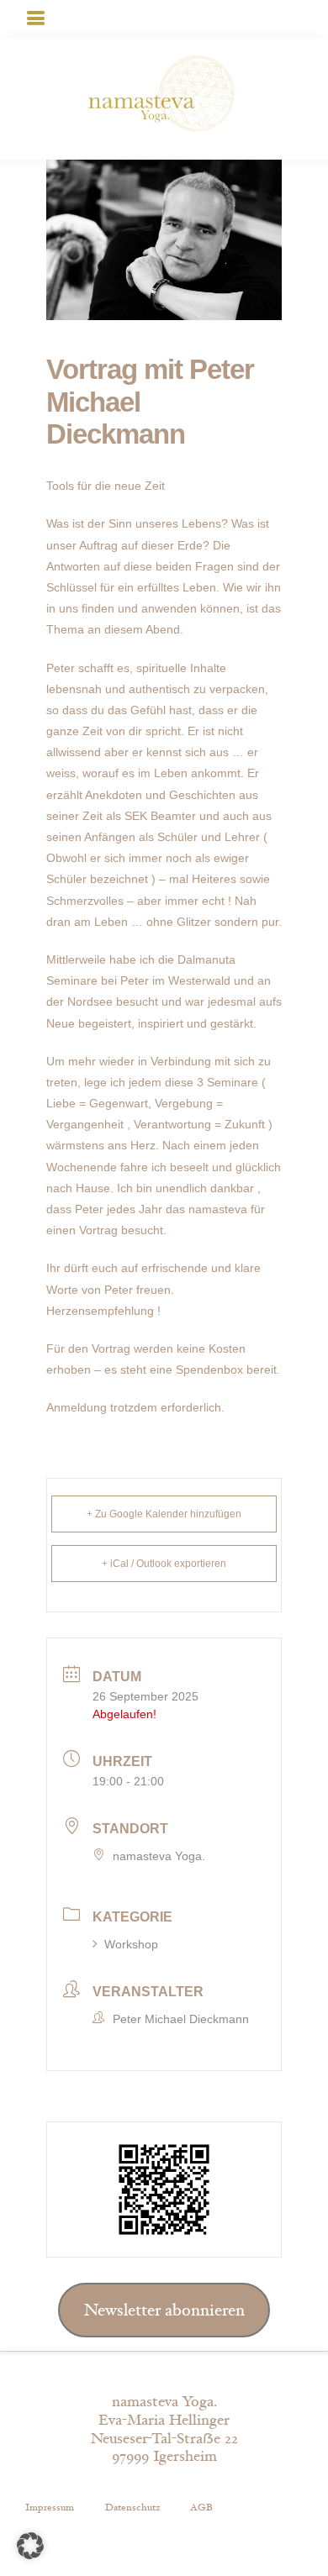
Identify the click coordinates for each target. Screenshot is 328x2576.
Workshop (131, 1944)
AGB (201, 2507)
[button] (30, 2546)
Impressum (50, 2507)
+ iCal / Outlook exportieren (164, 1564)
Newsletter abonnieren (164, 2311)
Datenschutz (132, 2507)
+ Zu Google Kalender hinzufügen (164, 1514)
